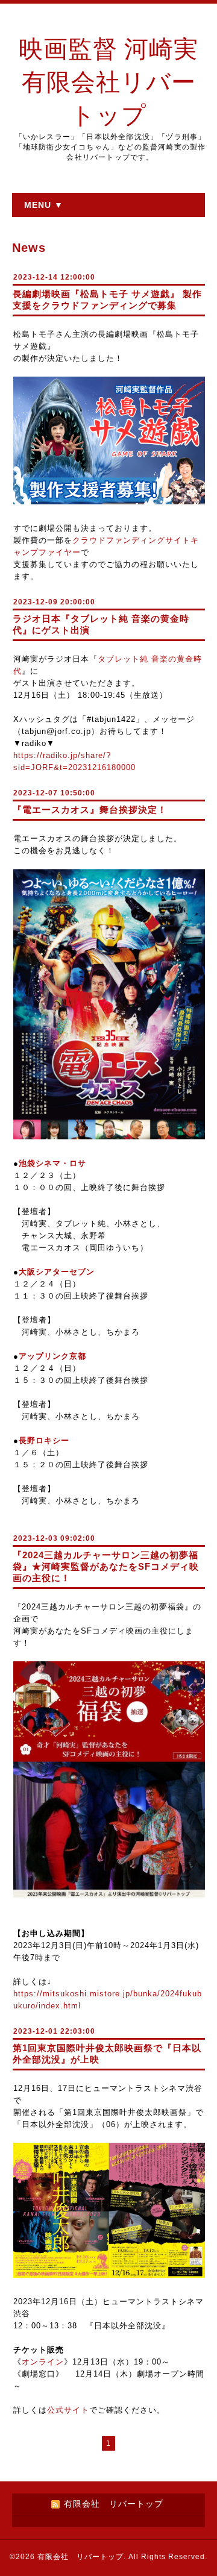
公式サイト (68, 2410)
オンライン (43, 2362)
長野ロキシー (44, 1440)
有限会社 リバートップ (80, 2557)
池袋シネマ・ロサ (52, 1163)
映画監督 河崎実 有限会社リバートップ (108, 82)
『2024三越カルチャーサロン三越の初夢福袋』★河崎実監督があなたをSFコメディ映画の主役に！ (106, 1566)
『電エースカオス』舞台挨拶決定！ (90, 810)
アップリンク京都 (52, 1356)
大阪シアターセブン (57, 1272)
